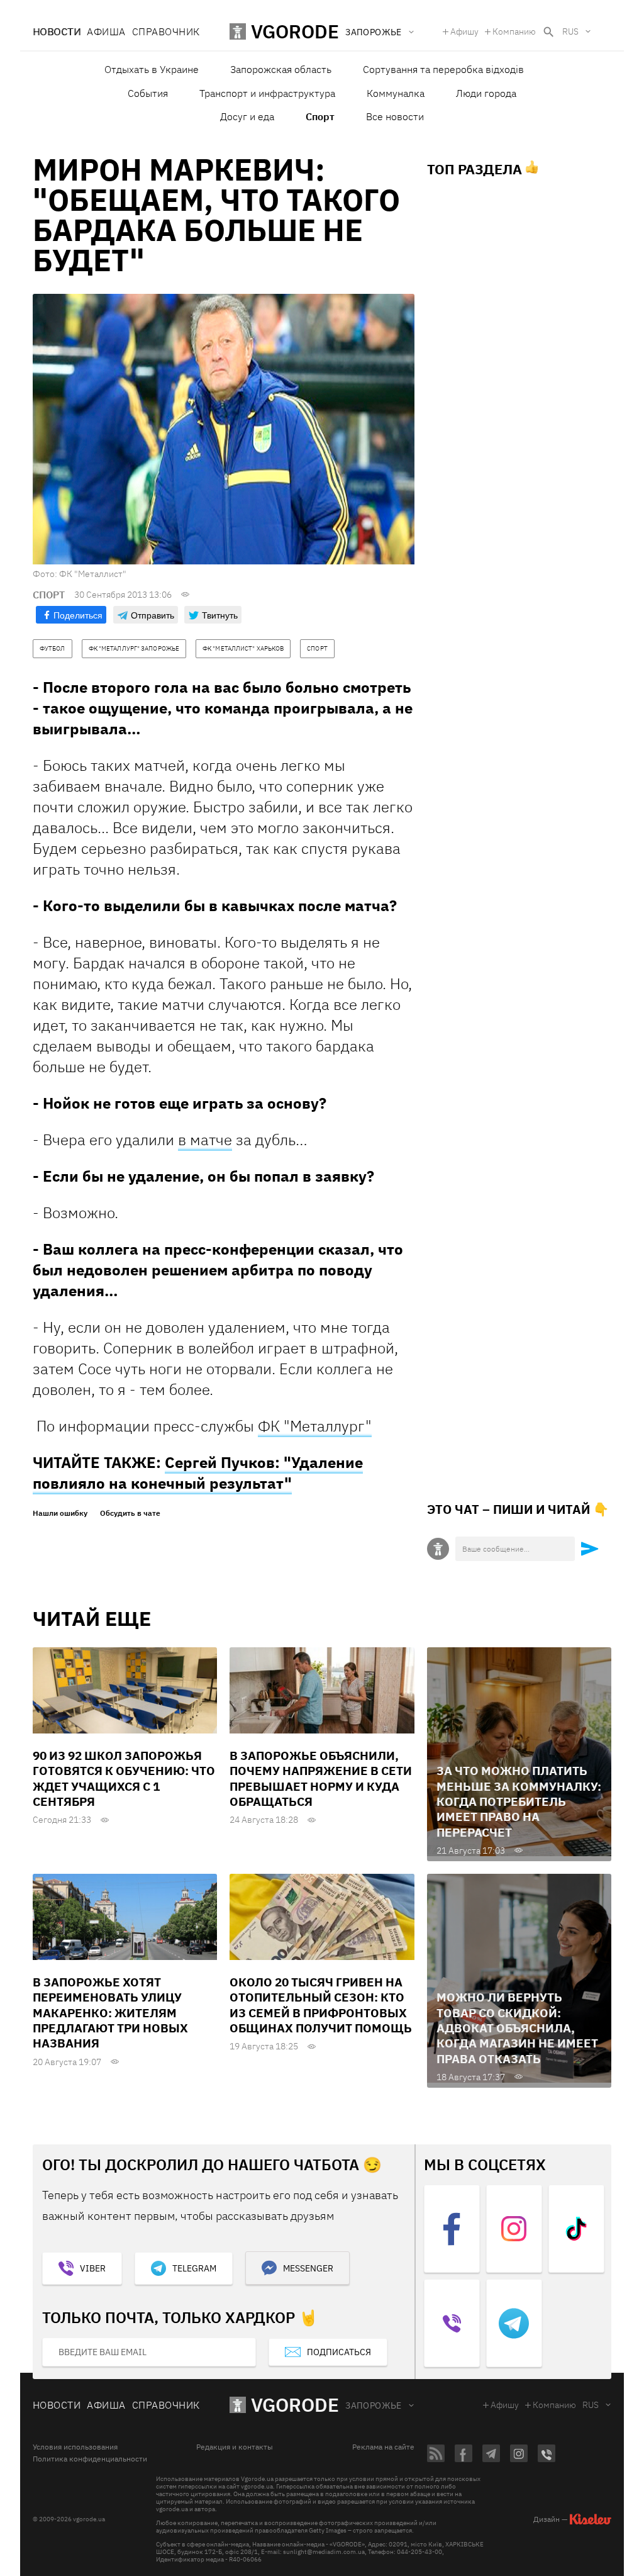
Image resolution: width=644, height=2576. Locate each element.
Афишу (464, 31)
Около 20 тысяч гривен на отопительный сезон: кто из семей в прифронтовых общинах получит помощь (321, 2005)
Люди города (486, 93)
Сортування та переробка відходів (443, 69)
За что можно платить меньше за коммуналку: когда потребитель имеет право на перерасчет (519, 1801)
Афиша (106, 31)
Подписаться (339, 2352)
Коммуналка (396, 93)
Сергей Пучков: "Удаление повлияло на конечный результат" (198, 1473)
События (148, 93)
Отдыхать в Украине (152, 69)
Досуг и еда (247, 116)
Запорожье (374, 2405)
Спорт (320, 116)
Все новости (395, 116)
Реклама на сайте (383, 2447)
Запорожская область (281, 69)
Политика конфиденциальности (90, 2459)
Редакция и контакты (235, 2447)
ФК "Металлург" (315, 1426)
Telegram (194, 2268)
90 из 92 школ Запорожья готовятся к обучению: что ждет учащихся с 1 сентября (124, 1778)
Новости (57, 31)
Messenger (308, 2268)
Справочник (166, 31)
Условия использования (75, 2447)
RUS (570, 31)
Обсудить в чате (130, 1513)
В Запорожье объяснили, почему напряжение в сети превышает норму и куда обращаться (321, 1778)
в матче (205, 1140)
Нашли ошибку (60, 1513)
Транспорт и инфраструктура (267, 93)
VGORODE (295, 2405)
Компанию (514, 31)
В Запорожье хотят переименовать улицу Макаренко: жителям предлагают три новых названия (110, 2013)
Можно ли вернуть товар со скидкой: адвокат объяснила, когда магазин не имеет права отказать (517, 2028)
